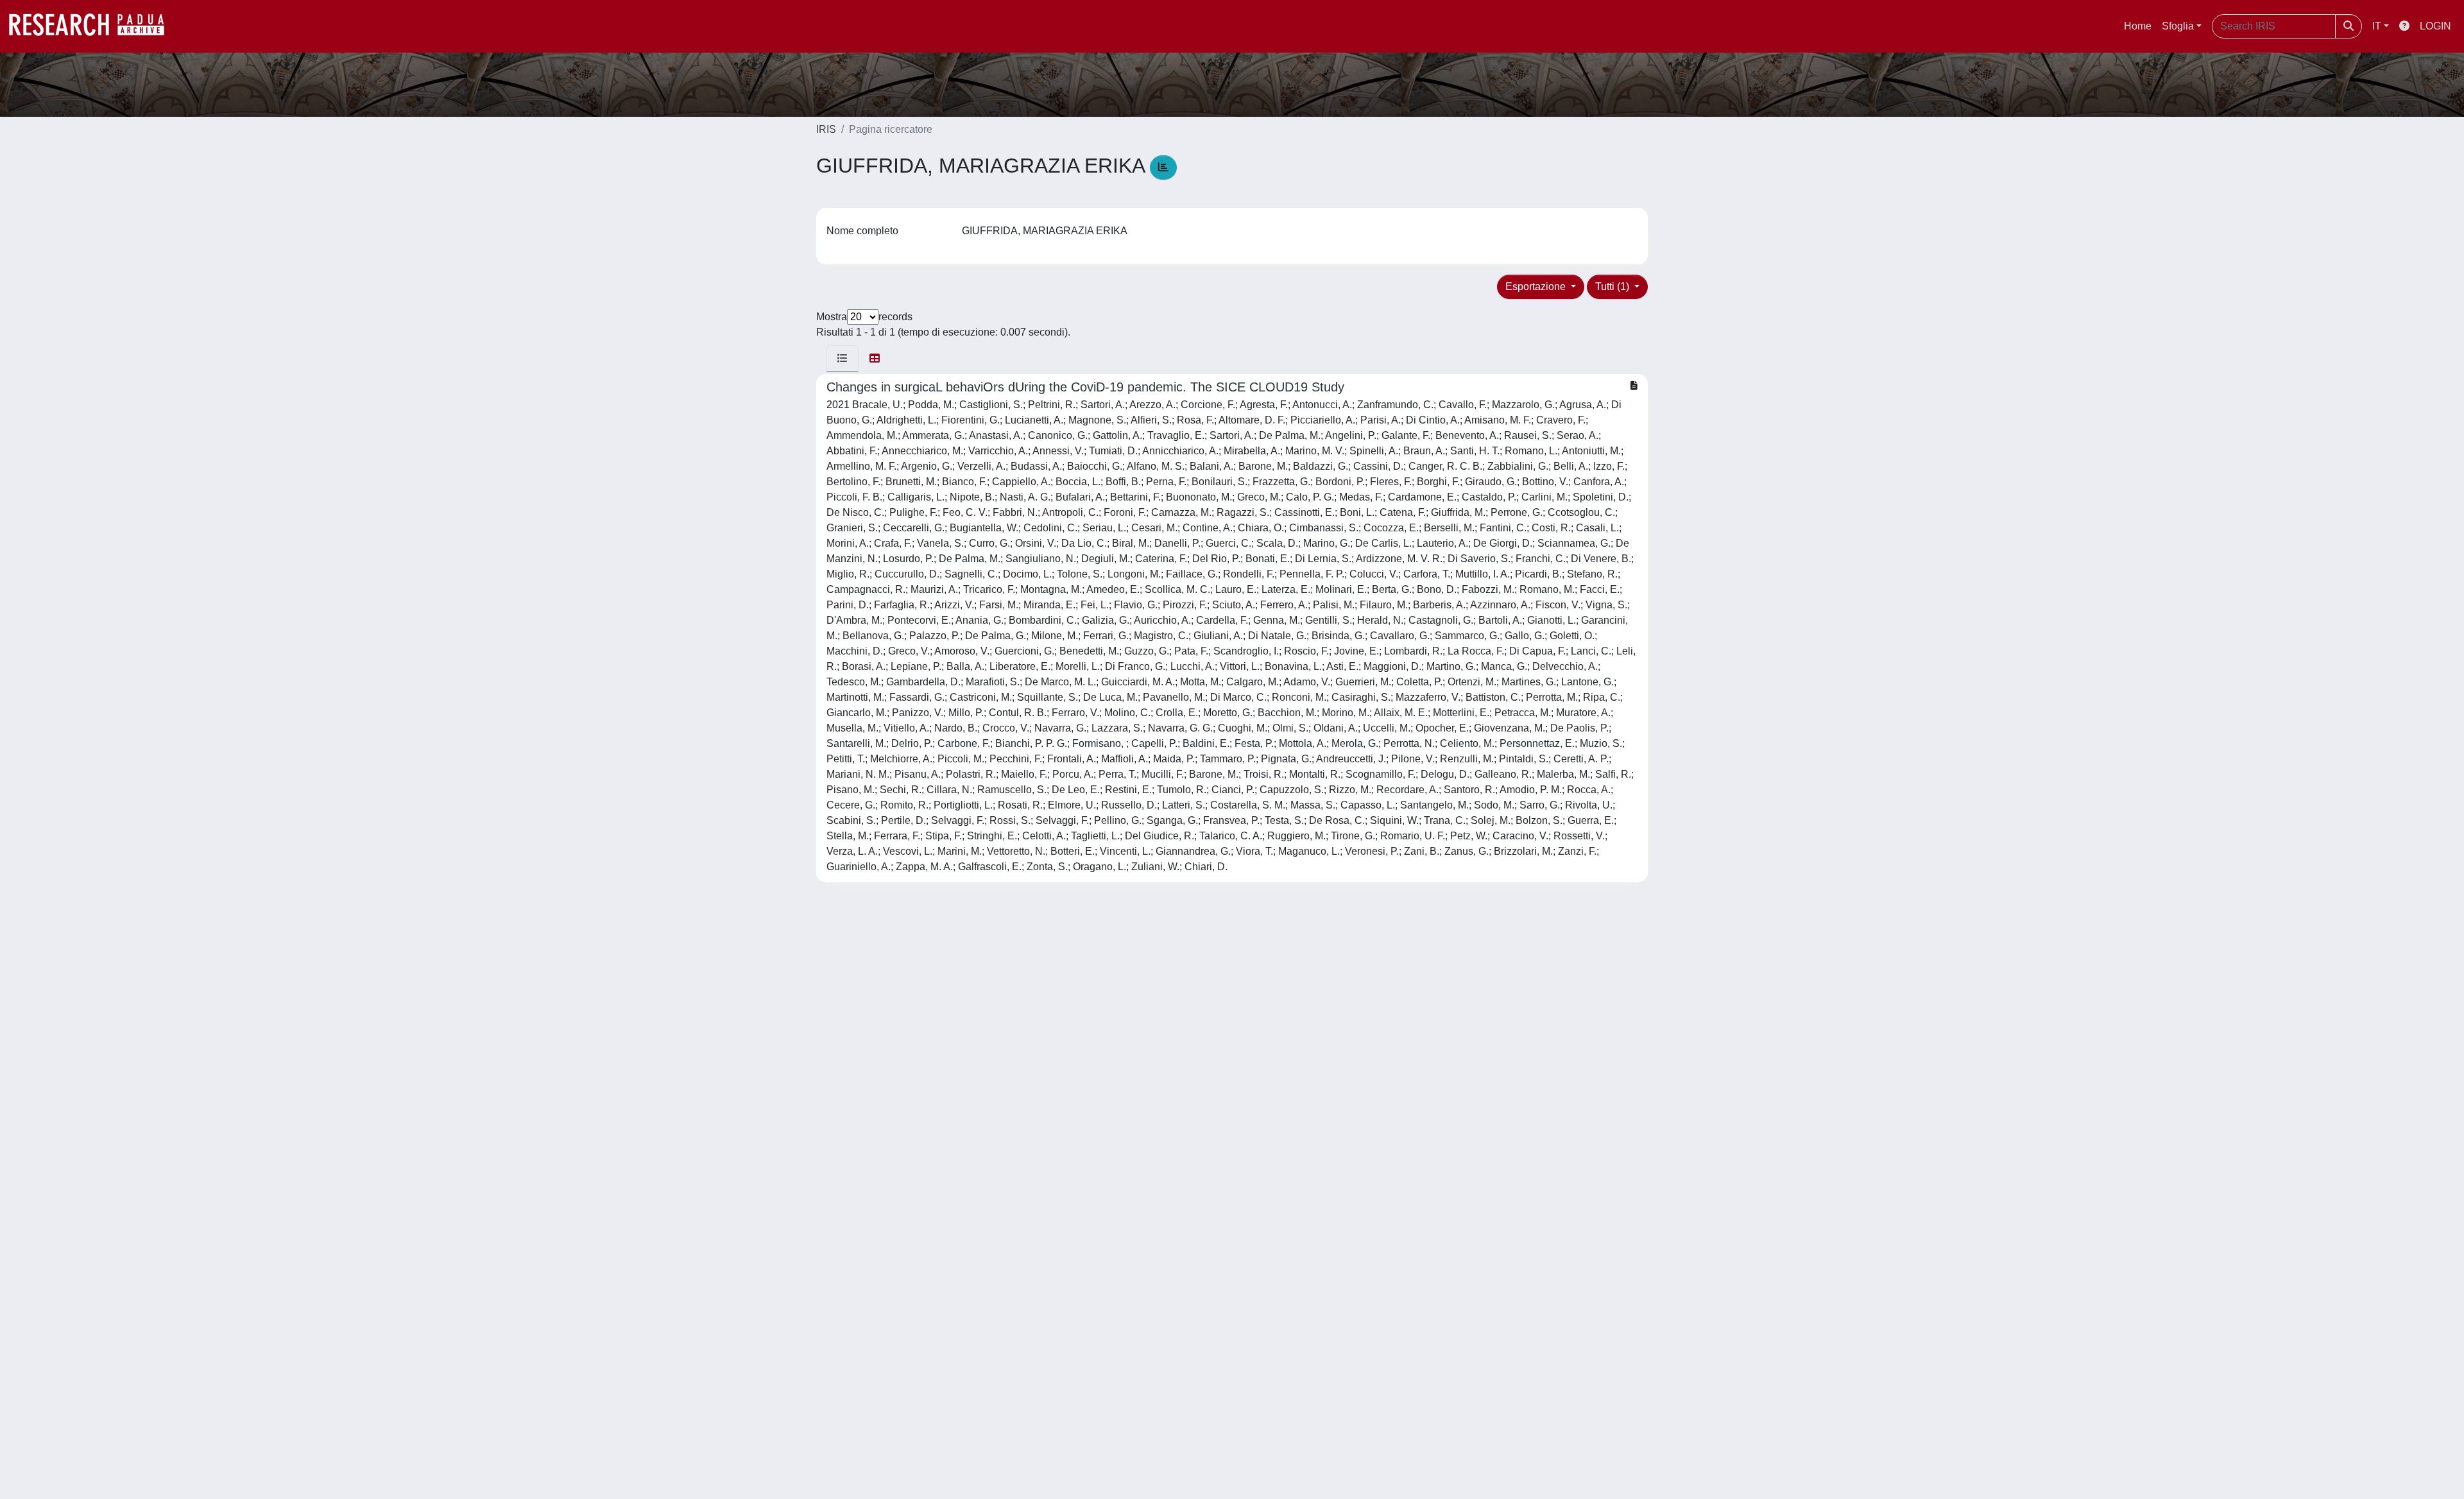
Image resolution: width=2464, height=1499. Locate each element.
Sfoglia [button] (2178, 26)
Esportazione (1537, 287)
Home (2138, 26)
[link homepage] (93, 26)
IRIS (826, 129)
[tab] (843, 359)
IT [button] (2377, 26)
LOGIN (2435, 26)
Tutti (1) (1613, 287)
